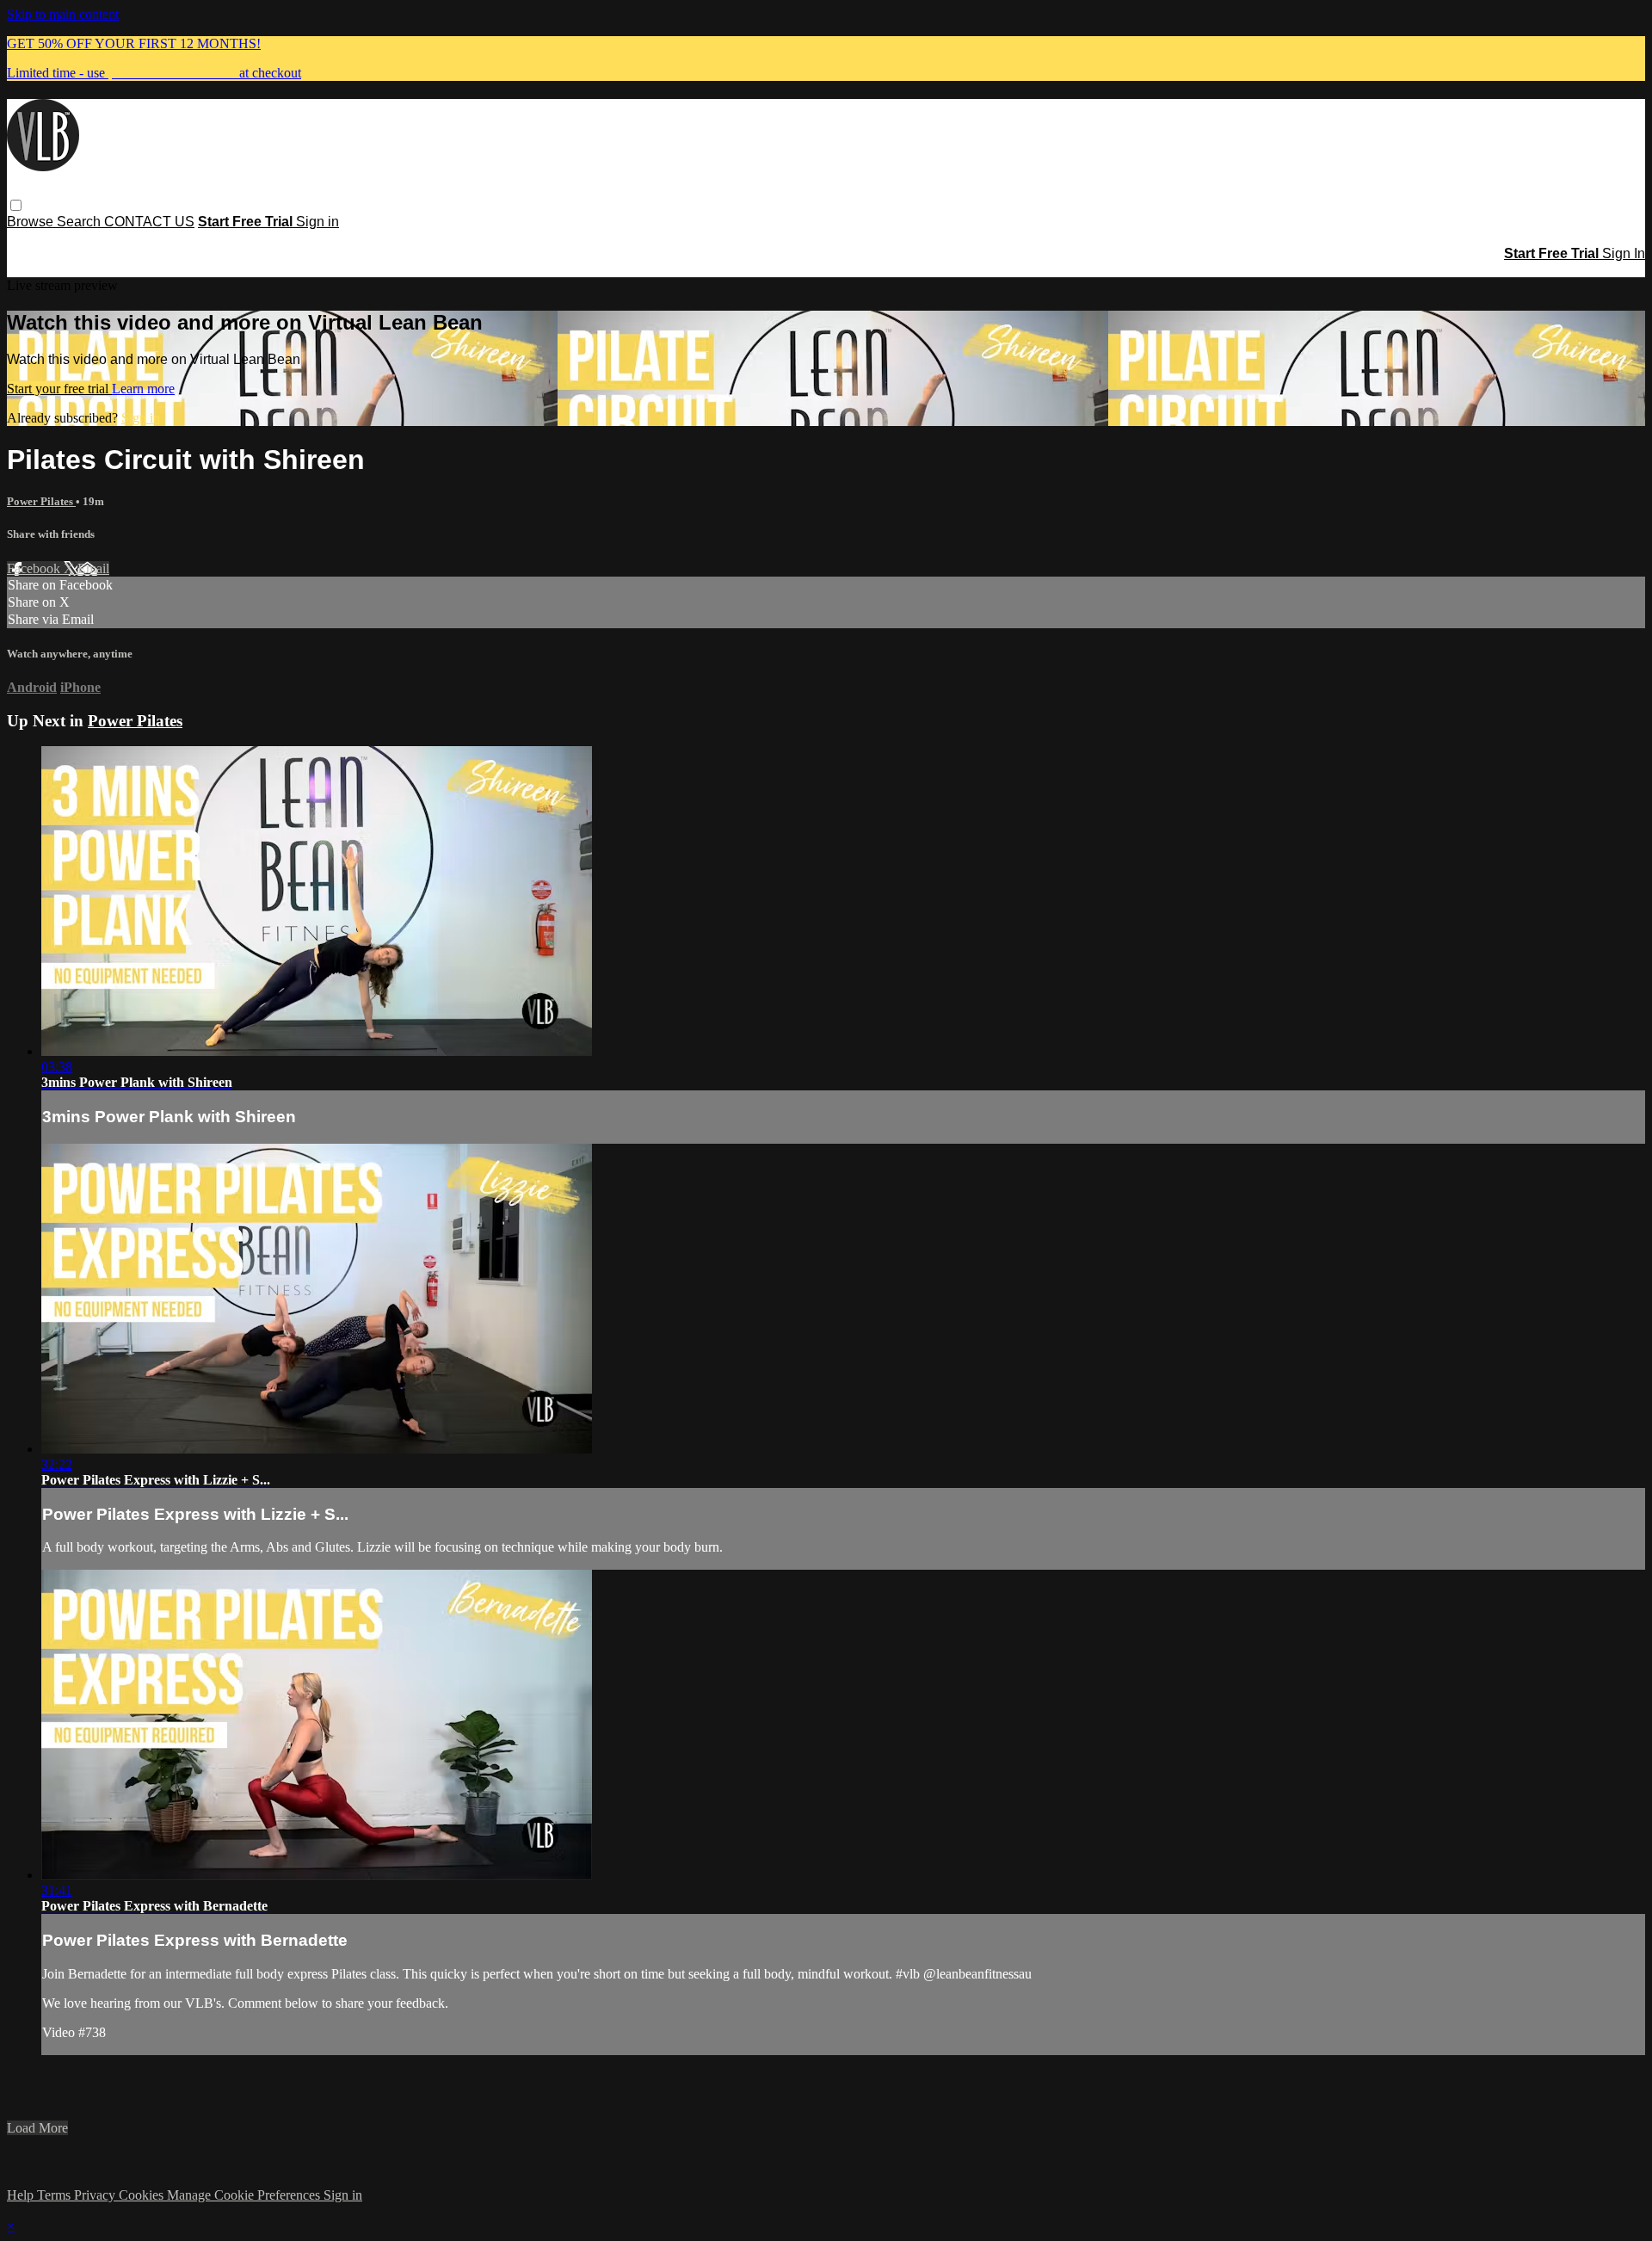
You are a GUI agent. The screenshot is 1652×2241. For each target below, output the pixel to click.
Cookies (143, 2195)
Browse (32, 222)
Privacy (96, 2195)
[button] (16, 205)
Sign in (317, 222)
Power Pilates (41, 501)
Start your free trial (59, 389)
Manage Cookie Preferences (245, 2195)
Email (93, 568)
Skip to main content (63, 14)
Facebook (35, 568)
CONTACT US (149, 222)
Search (80, 222)
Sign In (1624, 253)
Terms (55, 2195)
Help (22, 2195)
